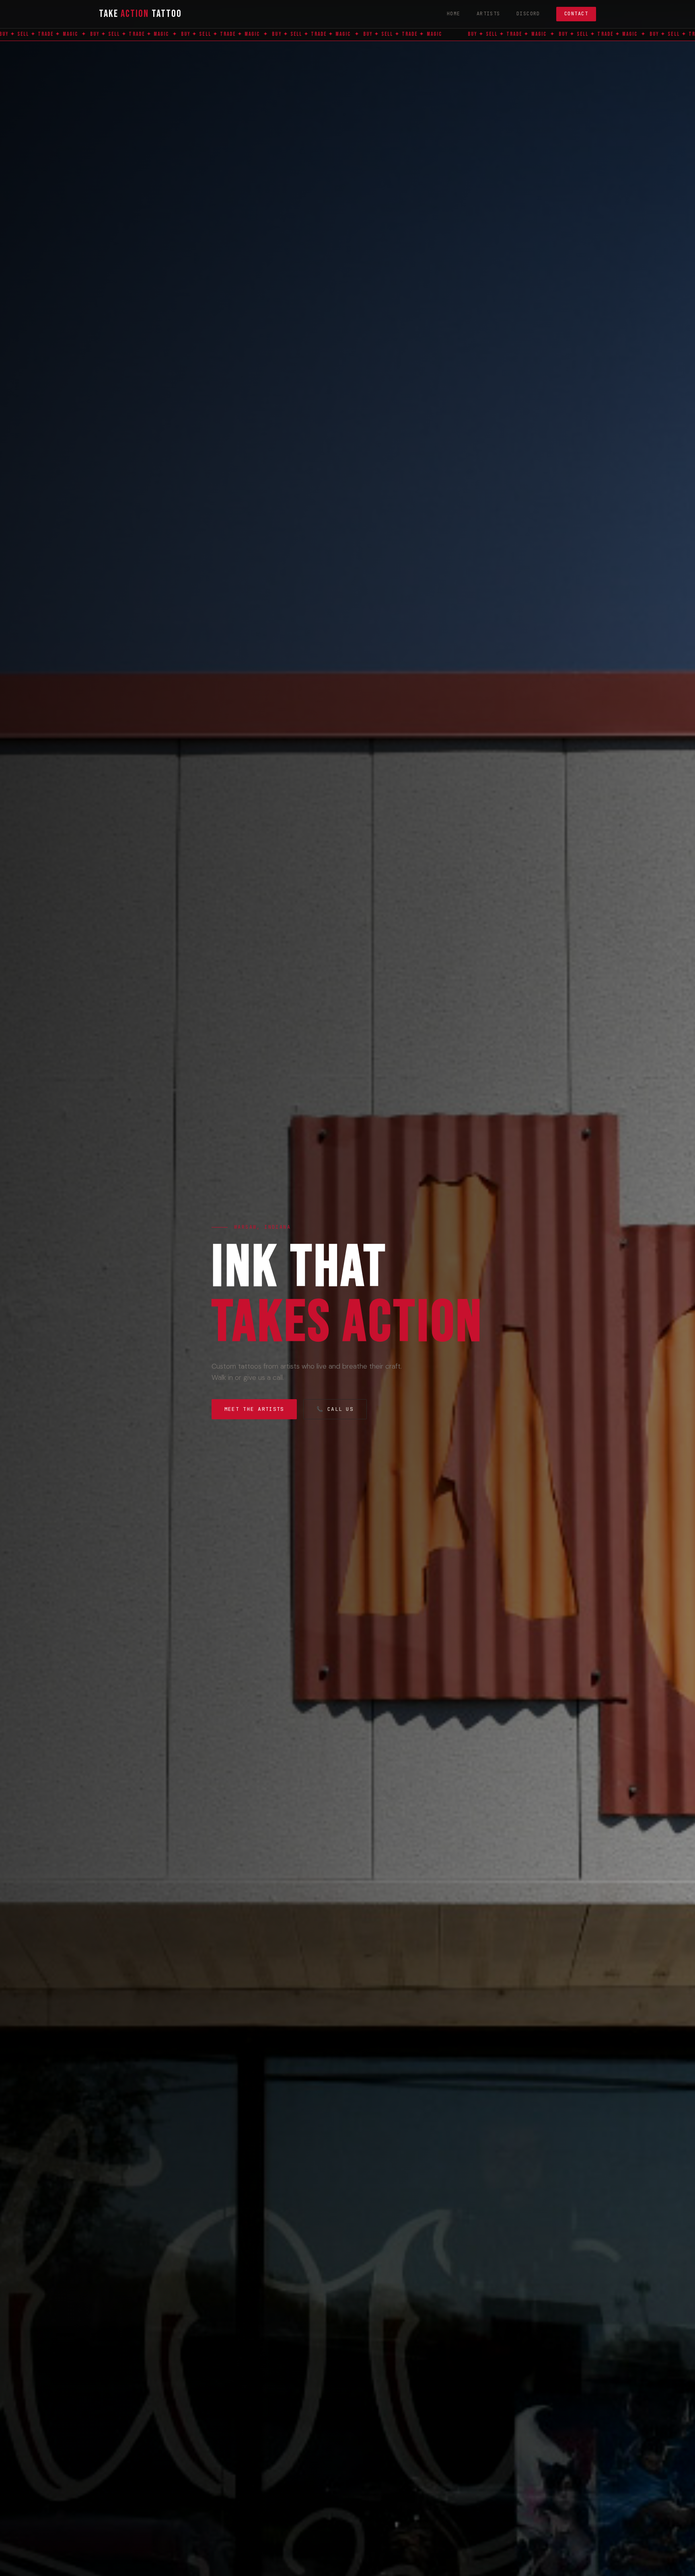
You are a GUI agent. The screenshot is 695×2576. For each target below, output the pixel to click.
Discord (528, 14)
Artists (488, 14)
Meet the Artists (254, 1409)
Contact (576, 14)
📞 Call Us (335, 1409)
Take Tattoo (140, 14)
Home (454, 14)
